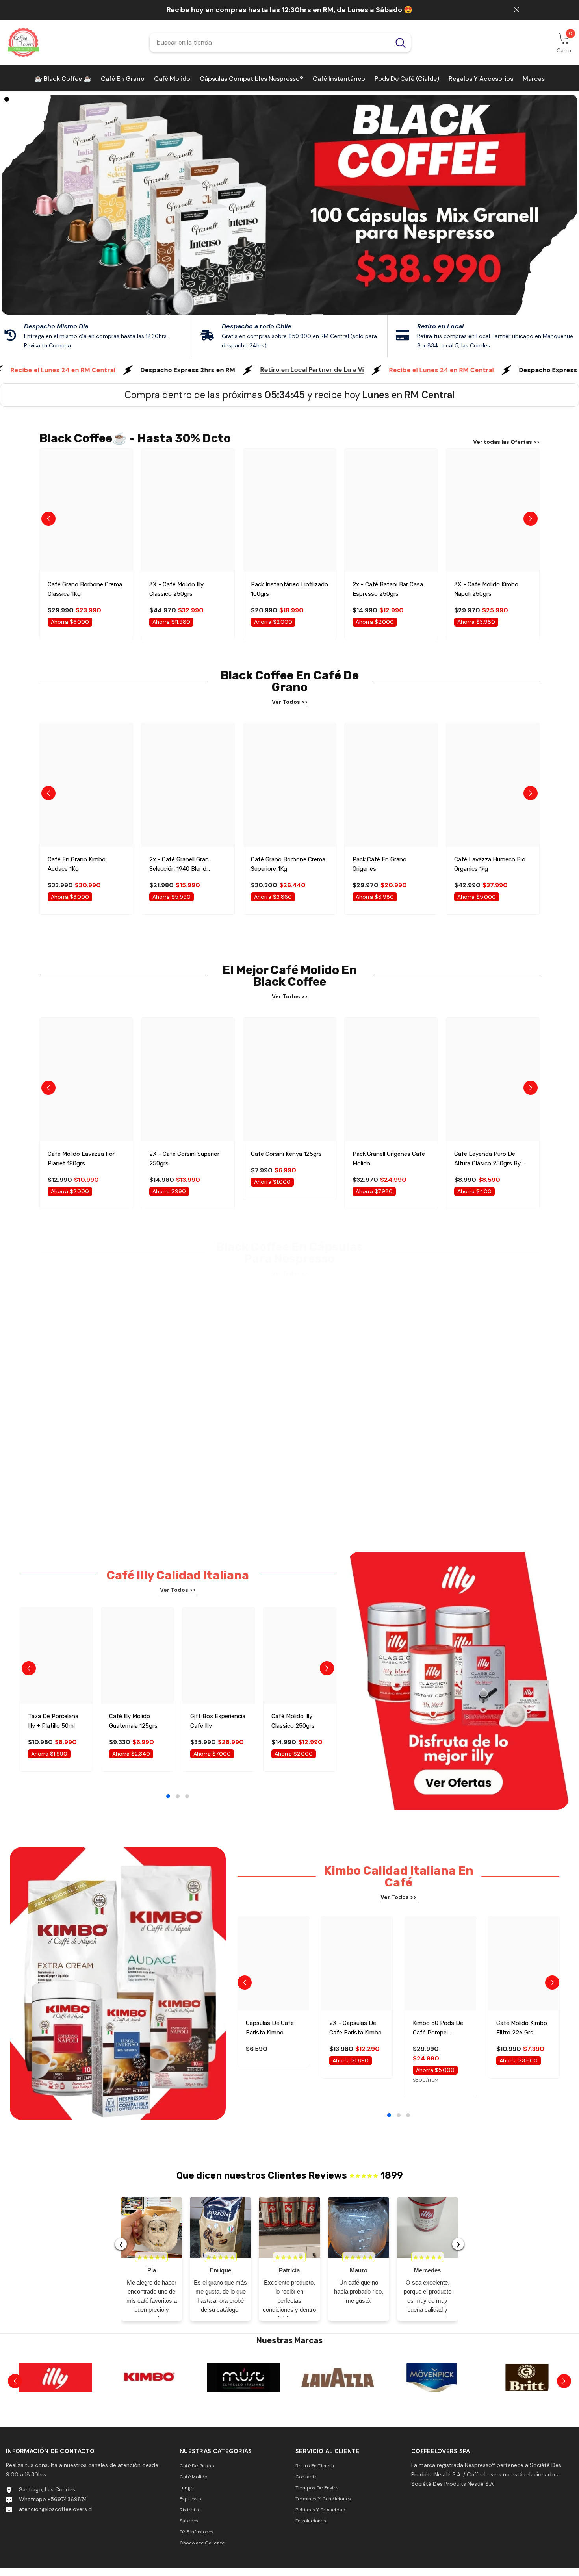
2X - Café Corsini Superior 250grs (184, 1159)
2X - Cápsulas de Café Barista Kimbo (355, 2028)
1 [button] (262, 314)
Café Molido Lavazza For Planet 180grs (81, 1159)
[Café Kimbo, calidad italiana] (55, 2378)
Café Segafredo (526, 2397)
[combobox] (270, 43)
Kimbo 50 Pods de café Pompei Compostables (438, 2028)
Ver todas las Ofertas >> (506, 442)
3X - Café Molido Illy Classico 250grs (176, 589)
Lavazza (243, 2397)
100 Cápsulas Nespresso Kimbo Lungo (81, 1451)
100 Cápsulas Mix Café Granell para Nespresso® (488, 1451)
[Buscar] (280, 43)
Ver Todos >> (290, 702)
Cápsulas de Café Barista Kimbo (270, 2028)
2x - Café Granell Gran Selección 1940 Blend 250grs (179, 865)
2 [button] (280, 314)
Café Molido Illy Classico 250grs (293, 1721)
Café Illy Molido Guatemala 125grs (133, 1721)
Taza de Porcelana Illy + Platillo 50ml (53, 1721)
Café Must (149, 2397)
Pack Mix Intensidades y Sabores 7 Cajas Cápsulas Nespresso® (184, 1452)
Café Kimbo (55, 2397)
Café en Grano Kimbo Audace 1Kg (77, 864)
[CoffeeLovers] (149, 2378)
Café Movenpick (337, 2397)
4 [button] (317, 314)
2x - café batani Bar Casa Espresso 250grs (388, 589)
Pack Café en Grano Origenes (380, 864)
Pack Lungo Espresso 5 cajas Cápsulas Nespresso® (289, 1451)
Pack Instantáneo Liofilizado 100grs (289, 589)
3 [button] (299, 314)
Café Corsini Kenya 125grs (286, 1154)
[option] (289, 205)
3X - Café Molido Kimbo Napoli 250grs (486, 589)
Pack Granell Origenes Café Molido (389, 1159)
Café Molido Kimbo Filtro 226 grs (522, 2028)
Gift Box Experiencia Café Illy (218, 1721)
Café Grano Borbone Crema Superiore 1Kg (288, 864)
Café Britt (432, 2397)
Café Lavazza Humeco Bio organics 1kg (490, 864)
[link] (290, 336)
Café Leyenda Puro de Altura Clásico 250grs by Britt (487, 1159)
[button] (55, 205)
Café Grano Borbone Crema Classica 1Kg (85, 589)
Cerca (517, 10)
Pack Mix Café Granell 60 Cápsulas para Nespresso (387, 1451)
